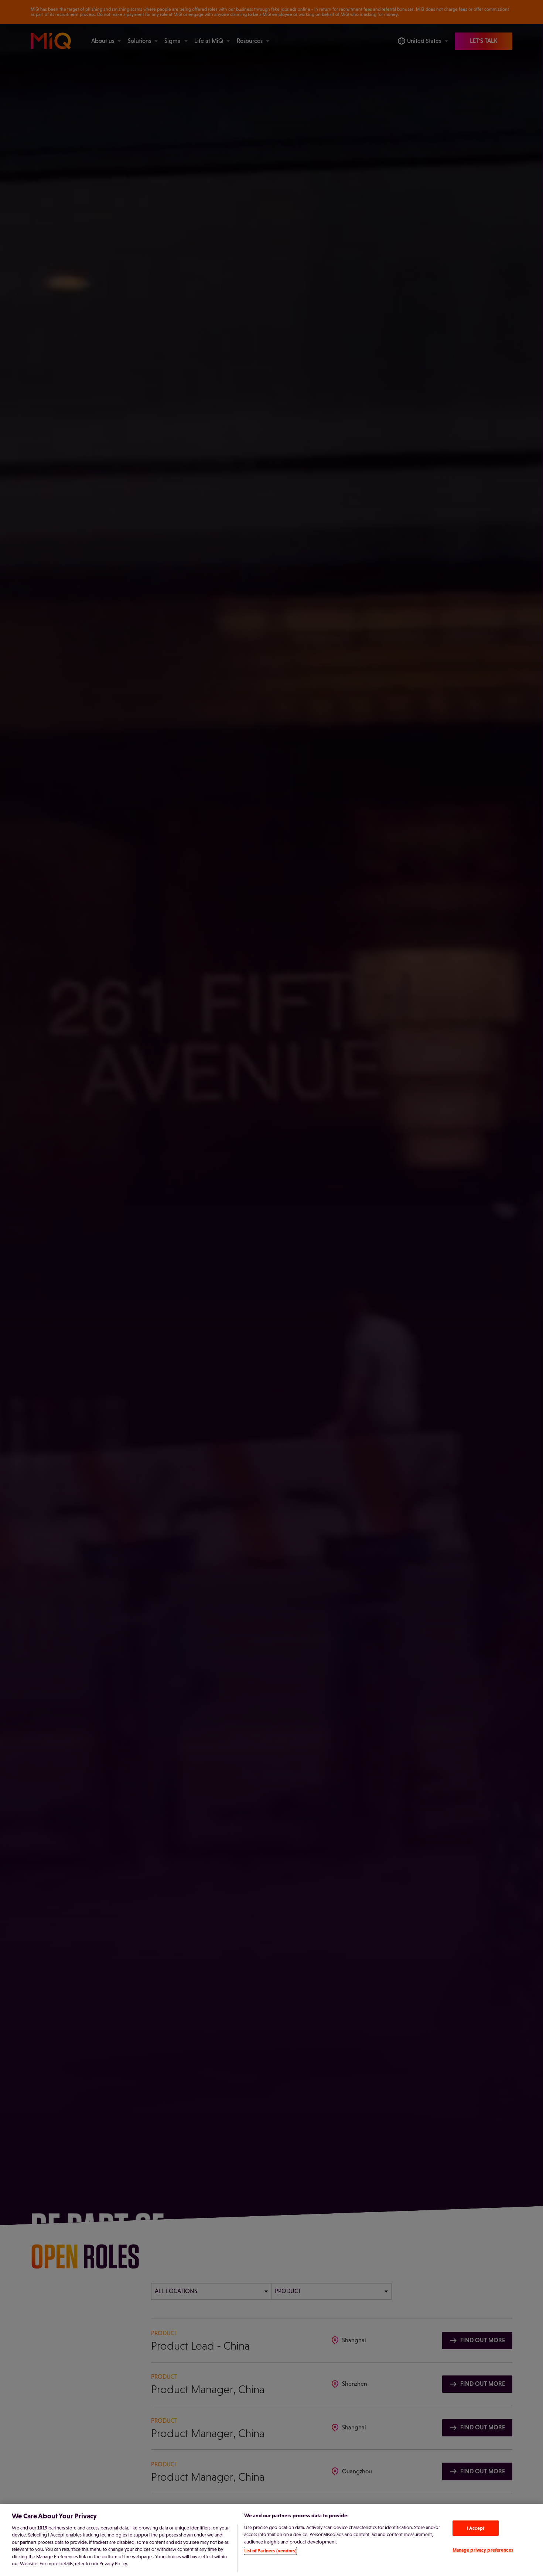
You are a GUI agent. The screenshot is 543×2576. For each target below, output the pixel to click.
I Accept (475, 2528)
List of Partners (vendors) (270, 2551)
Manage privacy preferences (483, 2550)
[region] (271, 2540)
